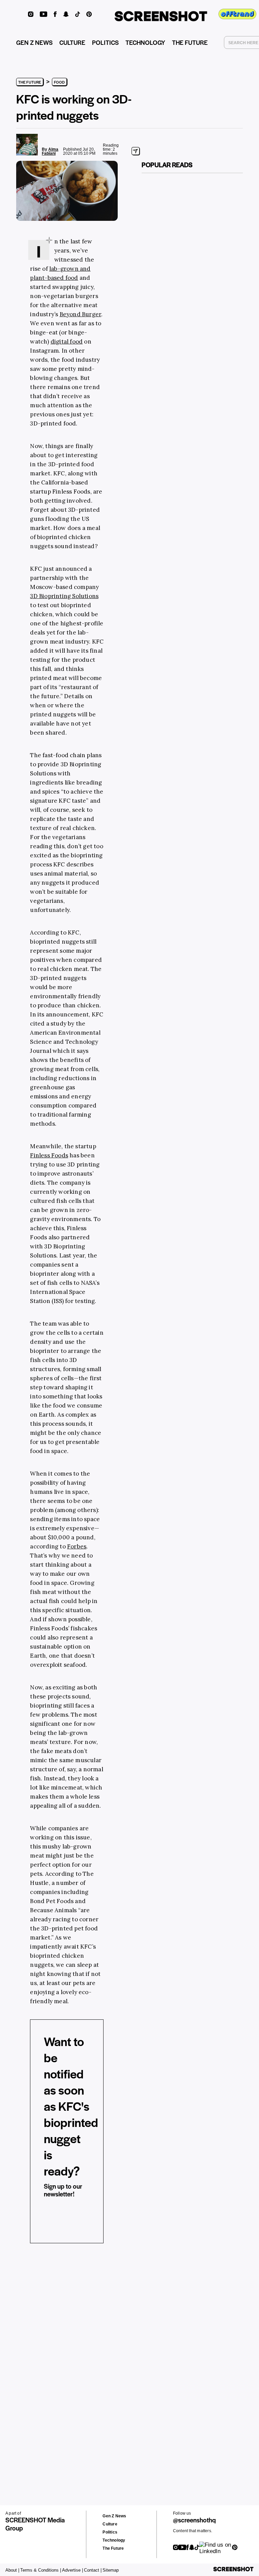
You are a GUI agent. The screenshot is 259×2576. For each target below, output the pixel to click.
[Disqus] (28, 2353)
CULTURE (72, 42)
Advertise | (73, 2570)
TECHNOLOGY (145, 42)
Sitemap (111, 2570)
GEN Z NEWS (34, 42)
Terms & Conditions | (41, 2570)
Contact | (93, 2570)
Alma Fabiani (50, 151)
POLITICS (105, 42)
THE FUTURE (190, 42)
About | (12, 2570)
